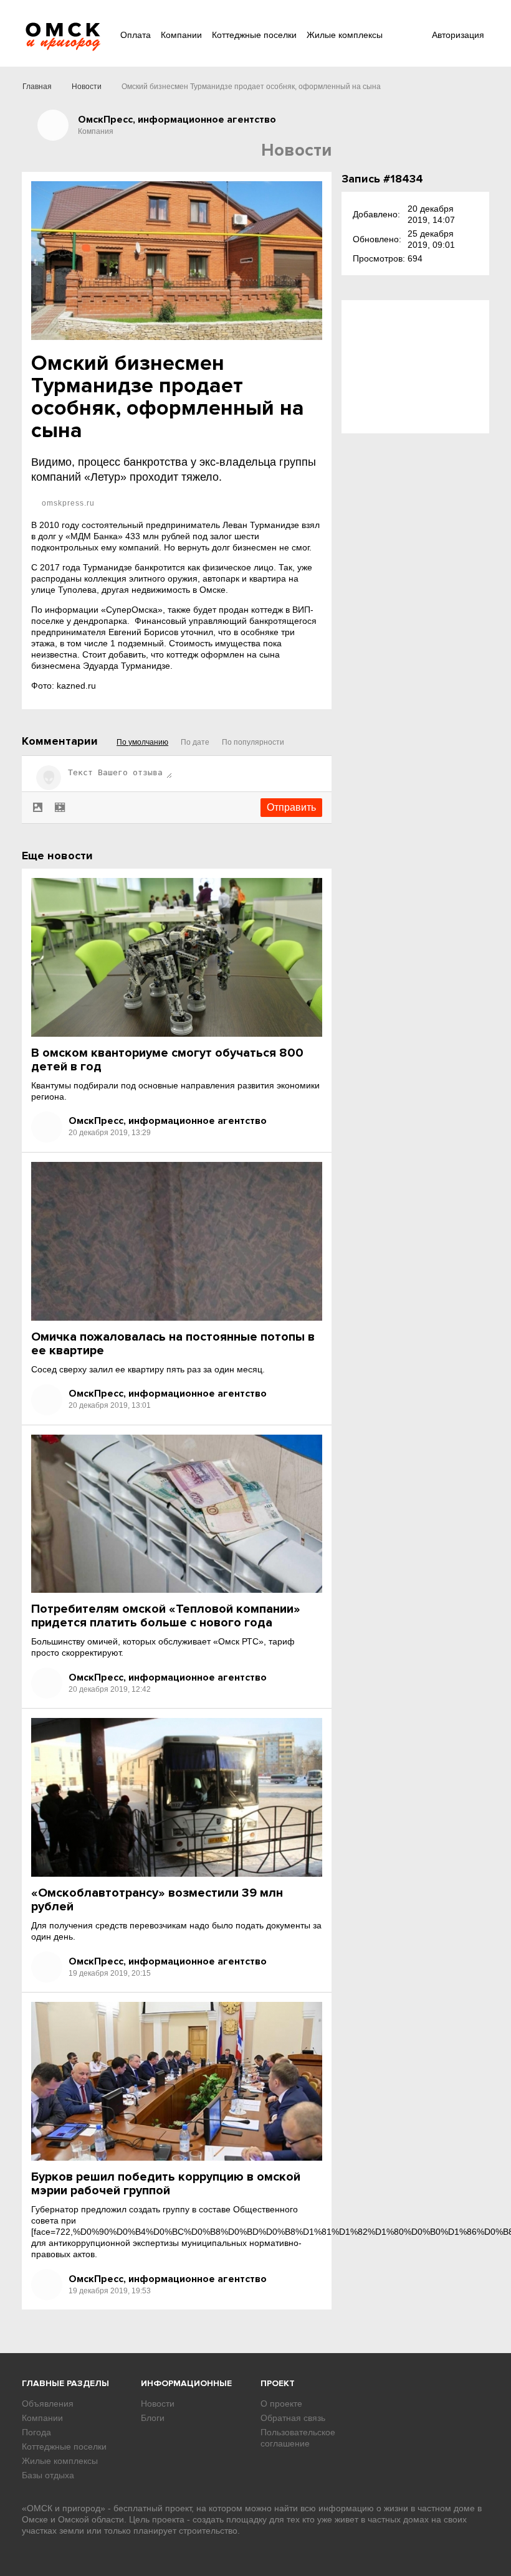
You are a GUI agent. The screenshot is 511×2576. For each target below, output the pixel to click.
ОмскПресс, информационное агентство (168, 1121)
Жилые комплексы (345, 35)
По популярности (253, 742)
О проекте (281, 2404)
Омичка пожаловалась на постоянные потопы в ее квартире (173, 1344)
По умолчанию (142, 742)
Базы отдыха (48, 2475)
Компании (181, 35)
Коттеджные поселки (254, 35)
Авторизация (458, 35)
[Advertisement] (415, 367)
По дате (195, 742)
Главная (37, 87)
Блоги (153, 2418)
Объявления (48, 2404)
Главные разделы (65, 2383)
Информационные (186, 2383)
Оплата (136, 35)
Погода (36, 2432)
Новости (87, 87)
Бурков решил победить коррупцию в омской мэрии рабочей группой (166, 2184)
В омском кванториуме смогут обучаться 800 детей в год (167, 1060)
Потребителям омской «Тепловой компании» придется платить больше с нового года (166, 1616)
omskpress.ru (67, 503)
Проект (278, 2383)
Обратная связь (293, 2418)
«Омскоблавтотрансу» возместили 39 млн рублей (157, 1900)
